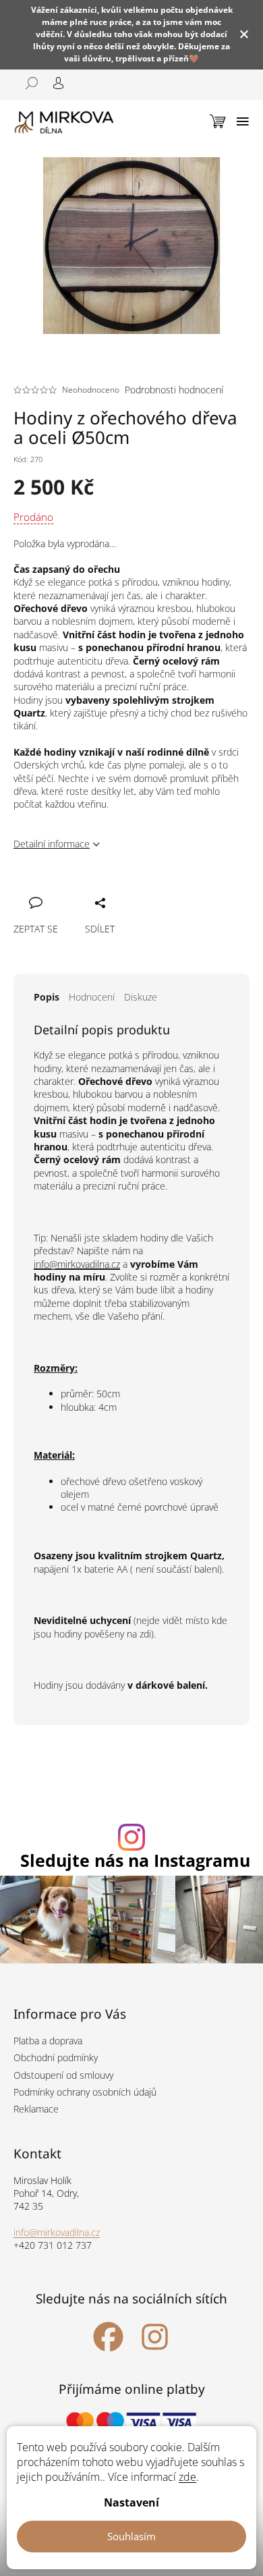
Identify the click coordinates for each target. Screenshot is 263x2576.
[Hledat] (27, 83)
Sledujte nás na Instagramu (135, 1860)
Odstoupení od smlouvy (63, 2075)
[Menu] (243, 121)
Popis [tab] (47, 997)
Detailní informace (52, 844)
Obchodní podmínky (56, 2057)
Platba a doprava (48, 2041)
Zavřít (96, 888)
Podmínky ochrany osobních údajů (85, 2092)
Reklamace (36, 2109)
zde (187, 2477)
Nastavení (131, 2502)
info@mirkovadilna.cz (77, 1264)
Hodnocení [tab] (92, 997)
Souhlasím (131, 2536)
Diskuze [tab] (141, 997)
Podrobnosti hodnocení (174, 390)
